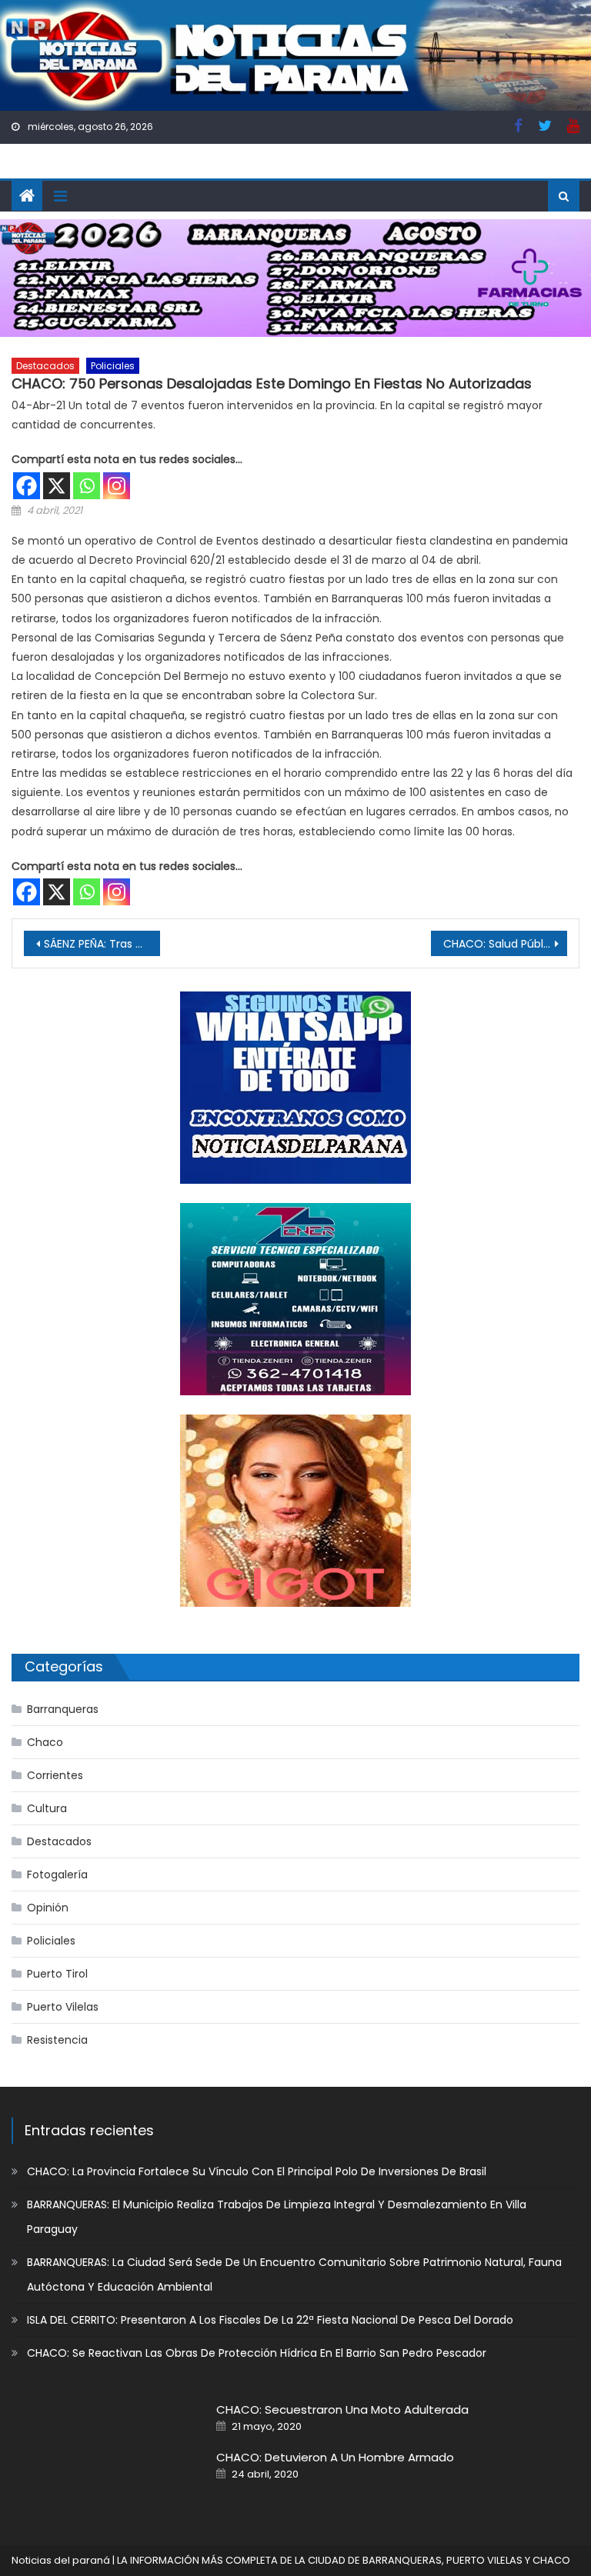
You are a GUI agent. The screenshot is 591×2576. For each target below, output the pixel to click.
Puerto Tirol (57, 1974)
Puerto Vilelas (63, 2007)
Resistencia (57, 2040)
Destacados (45, 366)
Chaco (45, 1742)
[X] (57, 486)
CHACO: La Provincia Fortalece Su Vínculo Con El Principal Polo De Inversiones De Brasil (257, 2171)
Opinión (48, 1908)
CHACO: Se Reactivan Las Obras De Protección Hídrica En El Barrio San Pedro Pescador (257, 2353)
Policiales (113, 366)
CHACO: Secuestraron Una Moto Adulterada (342, 2409)
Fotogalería (57, 1875)
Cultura (47, 1808)
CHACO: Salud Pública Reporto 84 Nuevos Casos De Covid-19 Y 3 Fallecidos (505, 944)
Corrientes (55, 1775)
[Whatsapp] (87, 486)
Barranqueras (63, 1709)
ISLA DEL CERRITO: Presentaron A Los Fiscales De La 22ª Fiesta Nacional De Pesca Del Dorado (270, 2320)
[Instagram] (117, 486)
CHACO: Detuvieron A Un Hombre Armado (335, 2457)
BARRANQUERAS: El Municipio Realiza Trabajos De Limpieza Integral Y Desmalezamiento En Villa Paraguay (277, 2217)
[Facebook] (27, 486)
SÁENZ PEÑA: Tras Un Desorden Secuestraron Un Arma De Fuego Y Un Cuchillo (102, 944)
